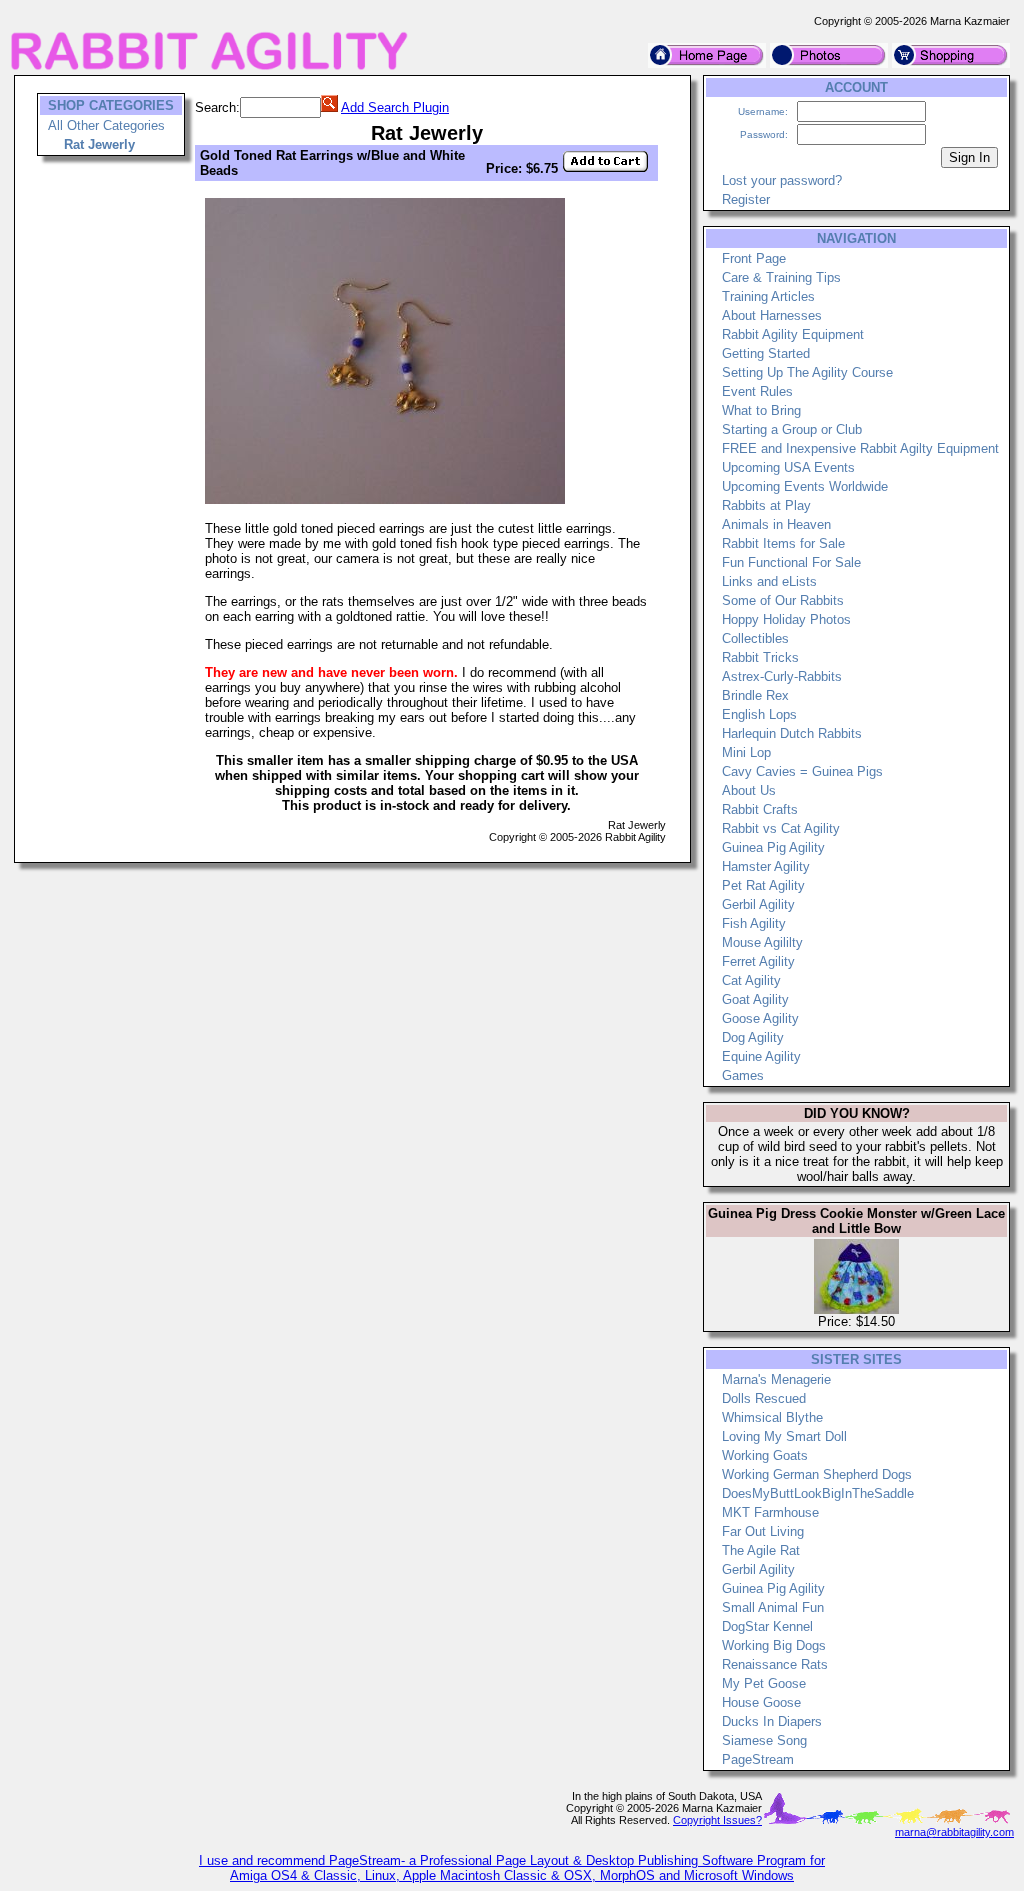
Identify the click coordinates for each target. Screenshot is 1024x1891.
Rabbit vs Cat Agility (781, 828)
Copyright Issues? (717, 1820)
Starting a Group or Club (792, 429)
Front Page (754, 258)
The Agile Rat (761, 1550)
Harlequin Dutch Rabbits (792, 733)
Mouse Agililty (762, 942)
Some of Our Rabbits (783, 600)
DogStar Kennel (767, 1626)
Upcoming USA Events (788, 467)
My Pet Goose (764, 1683)
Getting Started (766, 353)
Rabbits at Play (766, 505)
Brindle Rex (755, 695)
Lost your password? (782, 180)
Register (746, 199)
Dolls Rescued (764, 1398)
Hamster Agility (766, 866)
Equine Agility (761, 1056)
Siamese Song (764, 1740)
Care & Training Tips (781, 277)
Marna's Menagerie (776, 1379)
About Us (749, 790)
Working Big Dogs (774, 1645)
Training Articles (768, 296)
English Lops (759, 714)
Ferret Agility (758, 961)
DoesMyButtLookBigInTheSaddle (818, 1493)
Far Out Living (763, 1531)
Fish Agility (754, 923)
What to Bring (761, 410)
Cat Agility (751, 980)
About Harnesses (772, 315)
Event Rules (757, 391)
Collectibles (755, 638)
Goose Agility (760, 1018)
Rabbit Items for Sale (783, 543)
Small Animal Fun (773, 1607)
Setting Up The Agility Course (807, 372)
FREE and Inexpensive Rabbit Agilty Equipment (860, 448)
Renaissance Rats (775, 1664)
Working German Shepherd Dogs (817, 1474)
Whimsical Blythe (772, 1417)
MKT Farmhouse (770, 1512)
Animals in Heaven (776, 524)
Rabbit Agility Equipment (793, 334)
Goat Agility (755, 999)
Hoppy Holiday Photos (786, 619)
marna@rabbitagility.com (954, 1832)
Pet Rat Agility (763, 885)
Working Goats (765, 1455)
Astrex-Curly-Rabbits (782, 676)
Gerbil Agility (758, 904)
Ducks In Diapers (772, 1721)
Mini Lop (746, 752)
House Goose (761, 1702)
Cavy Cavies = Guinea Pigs (802, 771)
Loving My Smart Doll (784, 1436)
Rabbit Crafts (760, 809)
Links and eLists (769, 581)
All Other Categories (106, 125)
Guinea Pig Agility (773, 847)
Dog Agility (753, 1037)
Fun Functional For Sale (791, 562)
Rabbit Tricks (760, 657)
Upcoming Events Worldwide (805, 486)
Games (743, 1075)
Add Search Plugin (395, 107)
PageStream (758, 1759)
